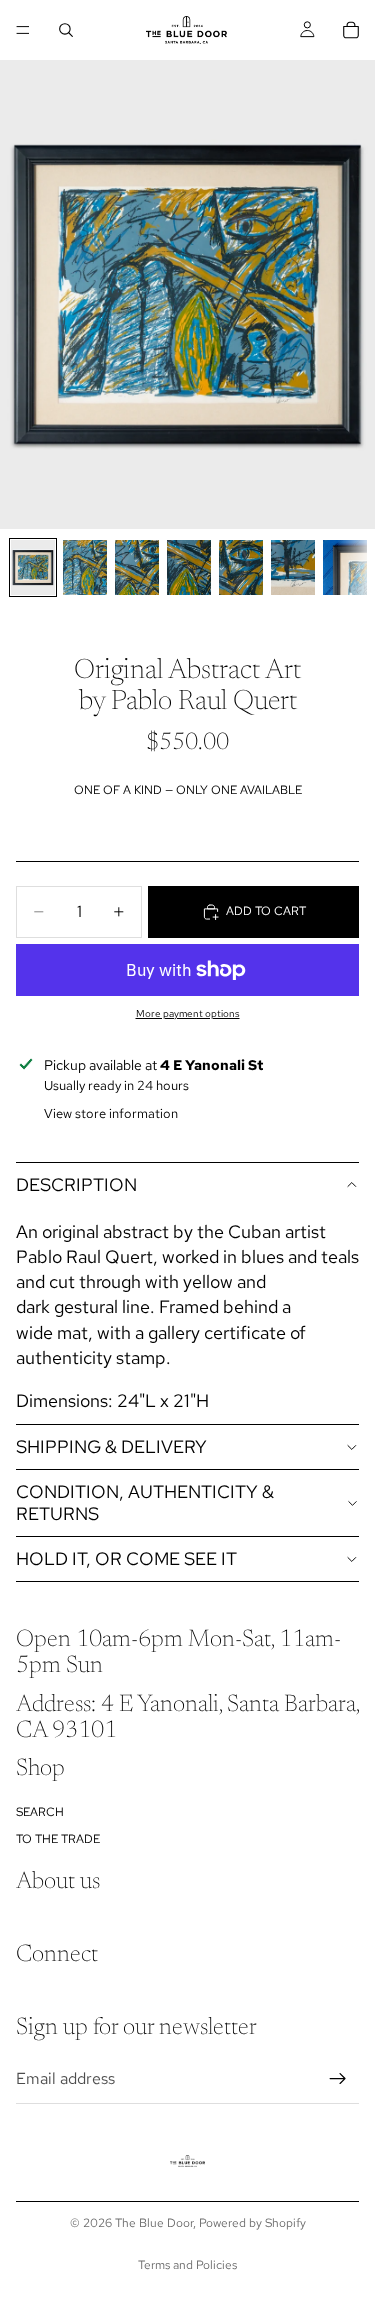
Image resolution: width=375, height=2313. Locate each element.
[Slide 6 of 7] (293, 567)
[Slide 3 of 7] (137, 567)
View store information (111, 1113)
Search (40, 1812)
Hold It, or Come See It (126, 1558)
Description (76, 1184)
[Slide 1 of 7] (33, 567)
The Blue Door (154, 2223)
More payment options (188, 1013)
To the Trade (58, 1838)
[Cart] (351, 30)
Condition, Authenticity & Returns (145, 1502)
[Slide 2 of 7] (85, 567)
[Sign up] (338, 2078)
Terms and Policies (187, 2265)
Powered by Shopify (252, 2223)
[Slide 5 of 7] (241, 567)
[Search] (66, 30)
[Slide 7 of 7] (345, 567)
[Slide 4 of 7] (189, 567)
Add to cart (266, 911)
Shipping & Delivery (111, 1446)
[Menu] (23, 30)
